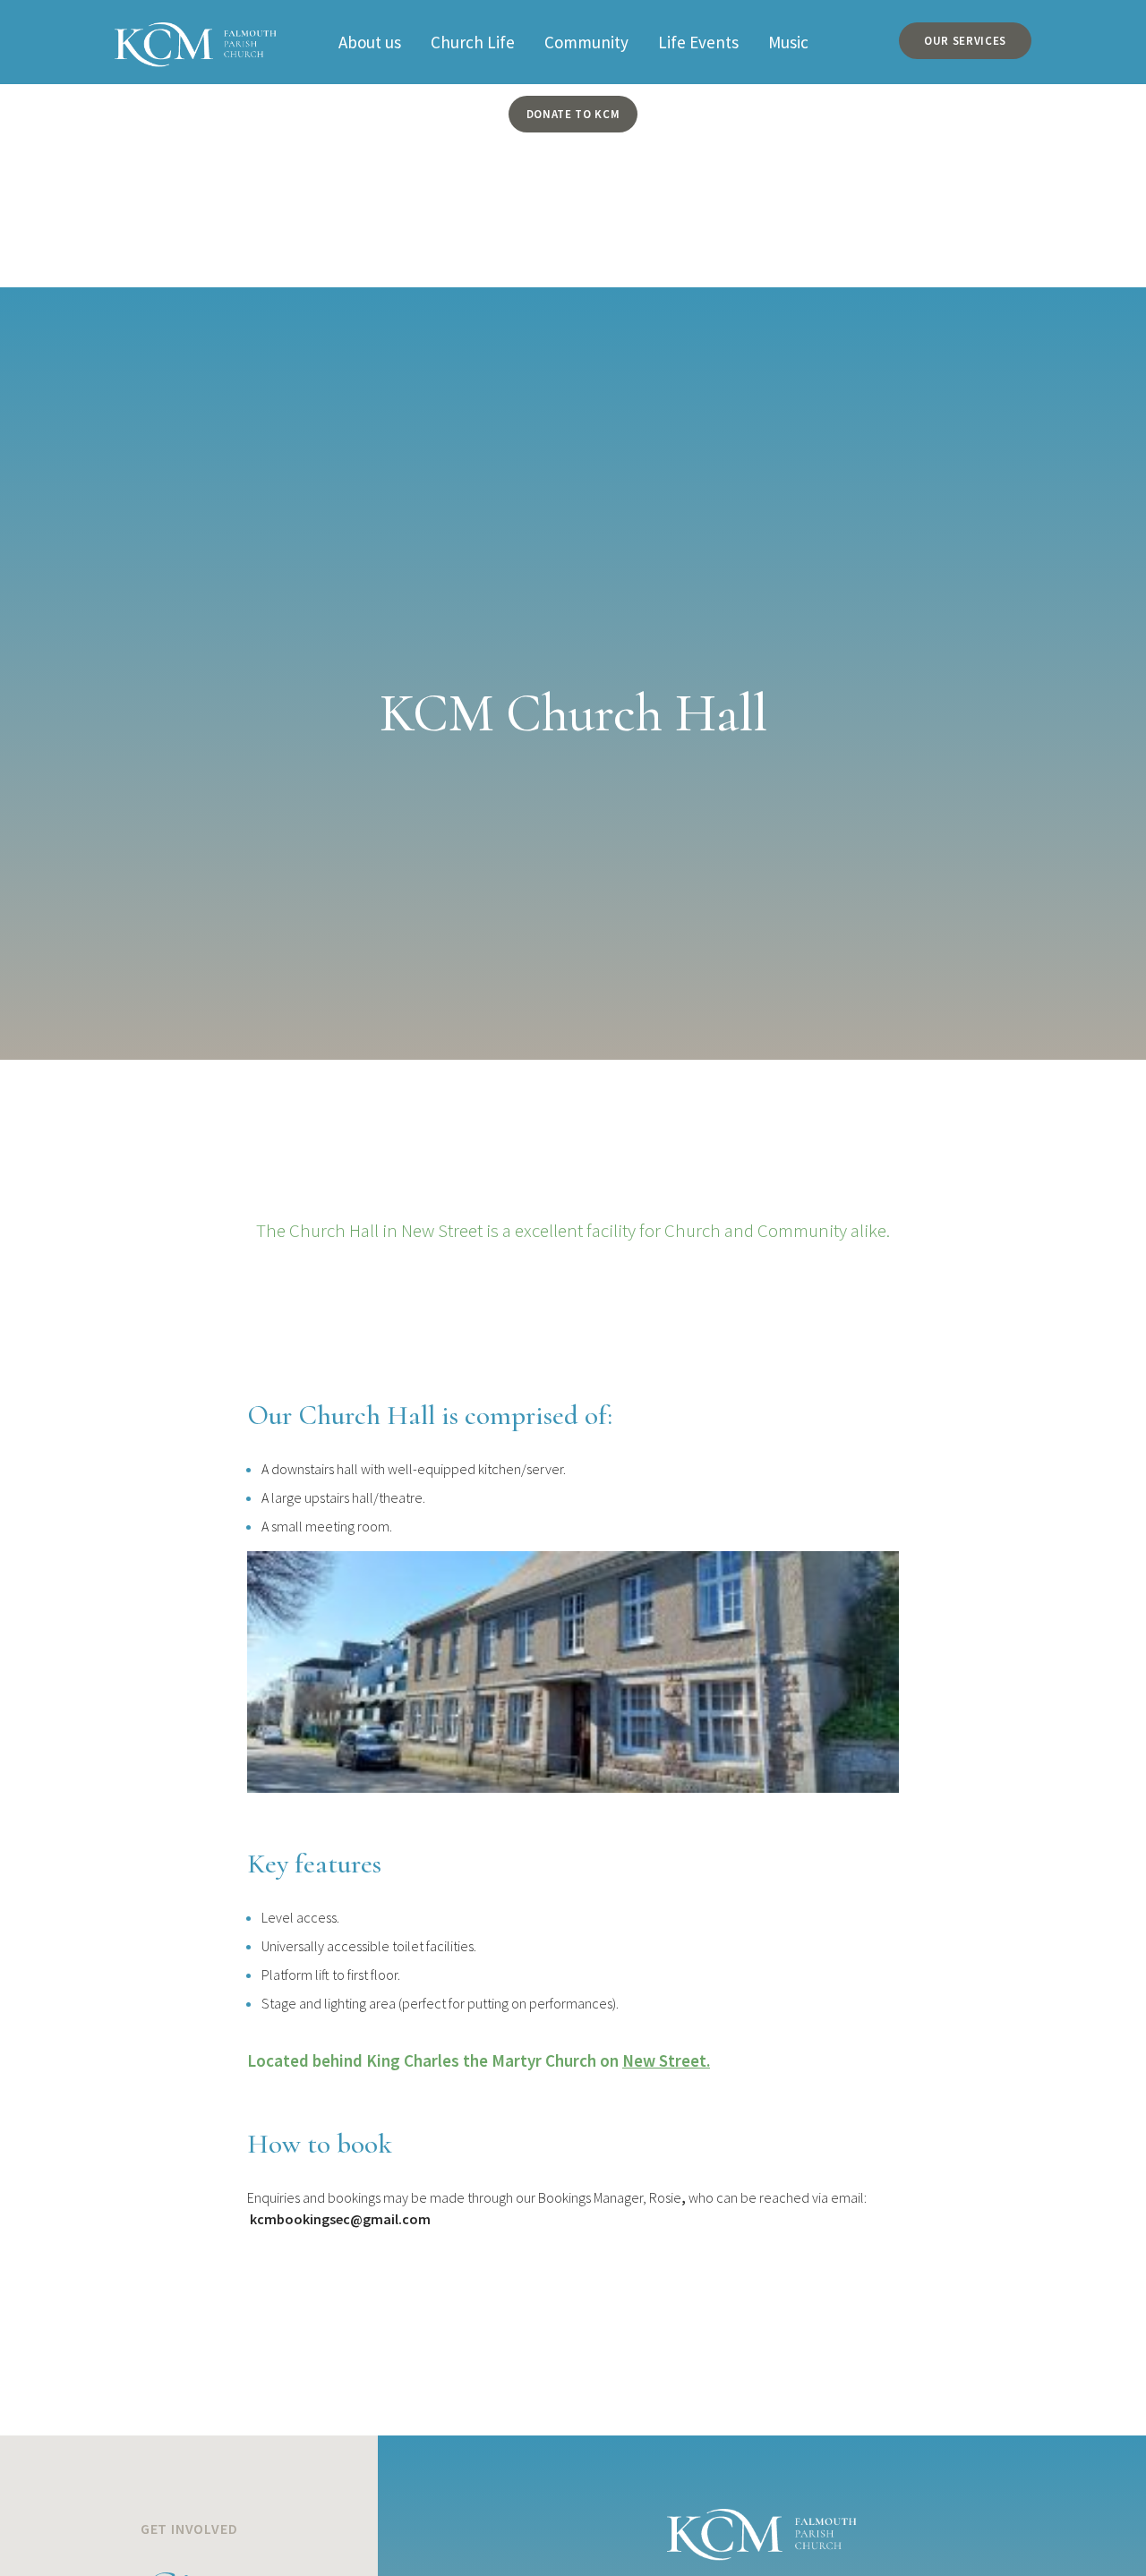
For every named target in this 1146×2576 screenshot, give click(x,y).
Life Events (698, 42)
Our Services (965, 41)
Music (788, 42)
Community (586, 42)
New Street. (666, 2060)
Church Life (473, 42)
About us (370, 42)
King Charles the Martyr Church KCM (196, 34)
